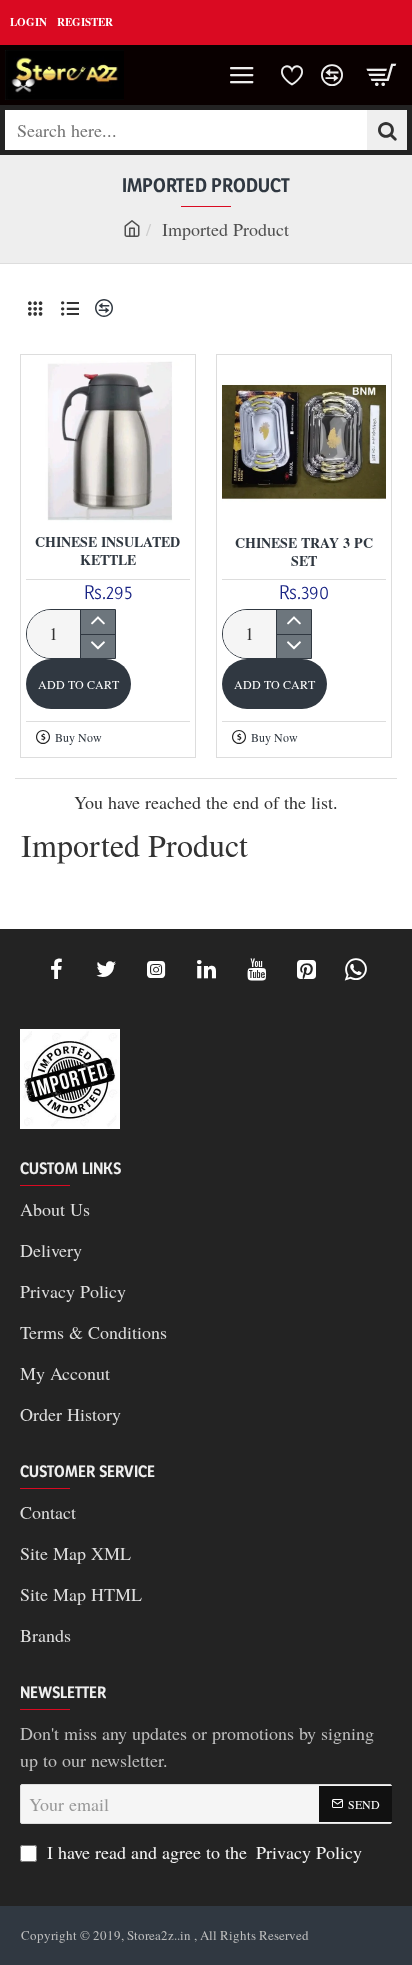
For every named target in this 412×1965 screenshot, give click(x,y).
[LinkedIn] (206, 969)
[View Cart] (382, 75)
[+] (97, 622)
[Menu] (242, 75)
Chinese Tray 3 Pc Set (304, 552)
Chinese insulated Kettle (107, 551)
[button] (78, 684)
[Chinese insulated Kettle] (108, 442)
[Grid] (35, 309)
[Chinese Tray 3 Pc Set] (304, 442)
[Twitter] (106, 969)
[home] (132, 228)
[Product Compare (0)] (101, 308)
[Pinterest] (306, 969)
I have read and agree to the (202, 1852)
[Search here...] (387, 130)
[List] (70, 309)
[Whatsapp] (356, 969)
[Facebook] (56, 969)
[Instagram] (156, 969)
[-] (97, 646)
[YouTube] (256, 969)
